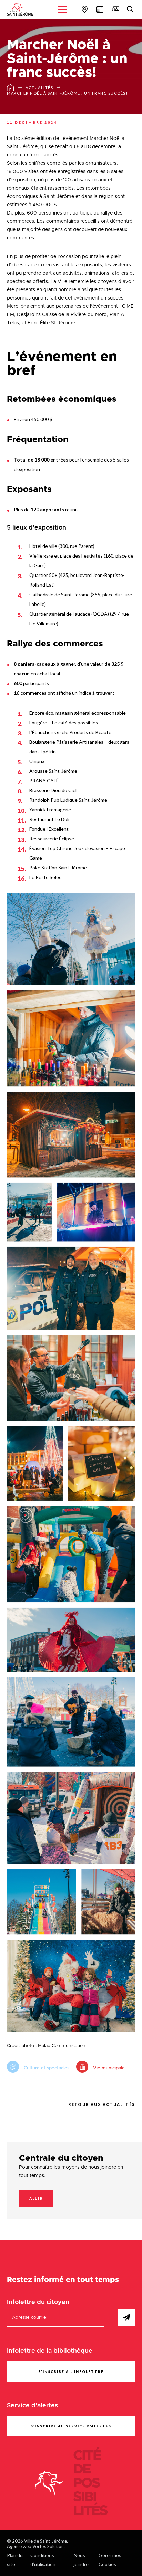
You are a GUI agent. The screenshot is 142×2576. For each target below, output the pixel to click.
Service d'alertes (32, 2406)
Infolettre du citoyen (38, 2302)
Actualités (39, 88)
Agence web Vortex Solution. (36, 2546)
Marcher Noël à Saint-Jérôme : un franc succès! (67, 93)
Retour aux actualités (102, 2104)
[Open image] (71, 939)
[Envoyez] (126, 2318)
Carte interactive (84, 9)
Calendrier (99, 9)
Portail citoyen (115, 9)
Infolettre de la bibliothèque (50, 2351)
